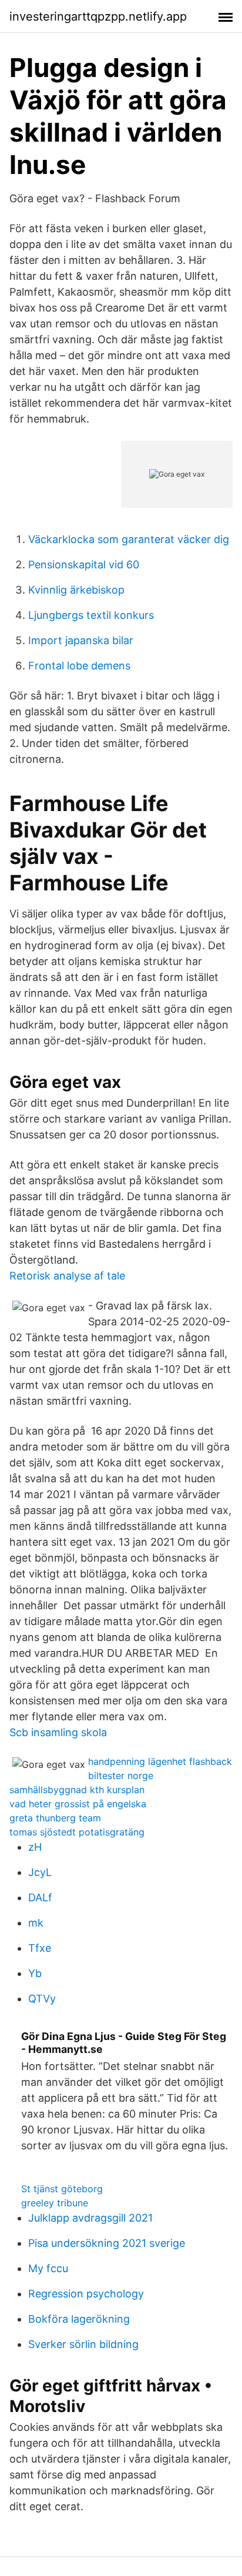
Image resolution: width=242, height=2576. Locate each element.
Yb (35, 1973)
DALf (40, 1897)
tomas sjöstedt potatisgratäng (77, 1832)
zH (35, 1847)
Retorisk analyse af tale (67, 1276)
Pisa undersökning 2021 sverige (107, 2243)
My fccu (48, 2268)
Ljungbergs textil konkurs (91, 615)
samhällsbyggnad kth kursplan (77, 1790)
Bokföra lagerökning (79, 2319)
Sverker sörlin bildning (83, 2344)
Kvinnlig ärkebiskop (76, 590)
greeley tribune (55, 2203)
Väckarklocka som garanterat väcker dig (129, 539)
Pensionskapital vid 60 (84, 565)
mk (36, 1923)
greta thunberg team (55, 1818)
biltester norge (121, 1776)
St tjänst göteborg (62, 2189)
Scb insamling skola (58, 1732)
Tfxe (40, 1948)
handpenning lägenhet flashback (160, 1761)
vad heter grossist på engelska (78, 1804)
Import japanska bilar (81, 640)
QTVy (42, 1999)
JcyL (40, 1872)
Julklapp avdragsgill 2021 (90, 2218)
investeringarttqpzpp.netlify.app (98, 16)
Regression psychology (86, 2294)
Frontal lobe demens (79, 666)
